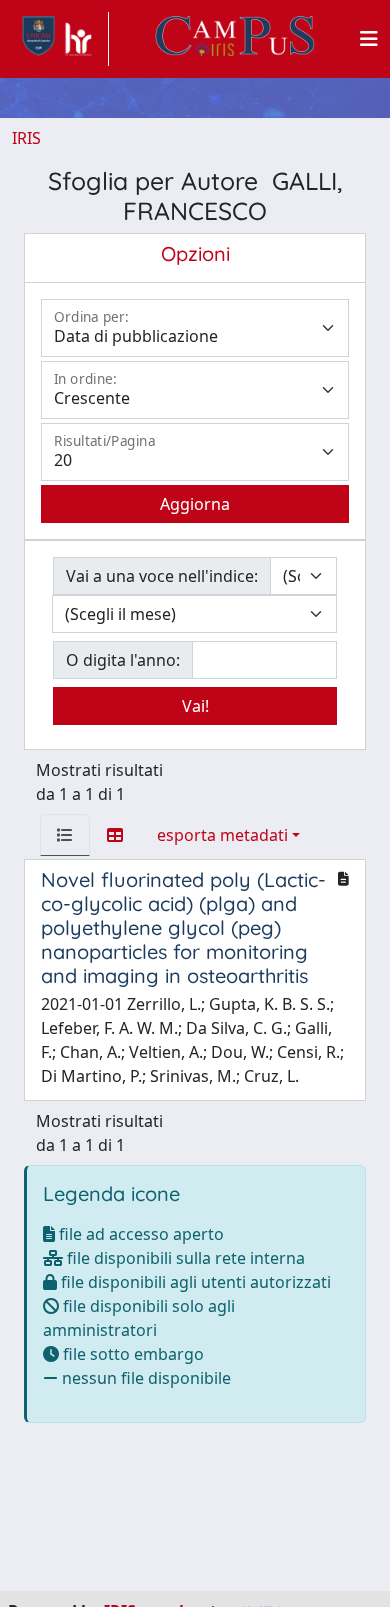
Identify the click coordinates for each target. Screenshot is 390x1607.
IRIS (26, 138)
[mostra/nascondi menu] (369, 39)
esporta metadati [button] (222, 835)
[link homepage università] (235, 39)
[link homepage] (60, 39)
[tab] (65, 835)
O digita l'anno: (123, 660)
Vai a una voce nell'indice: (162, 576)
